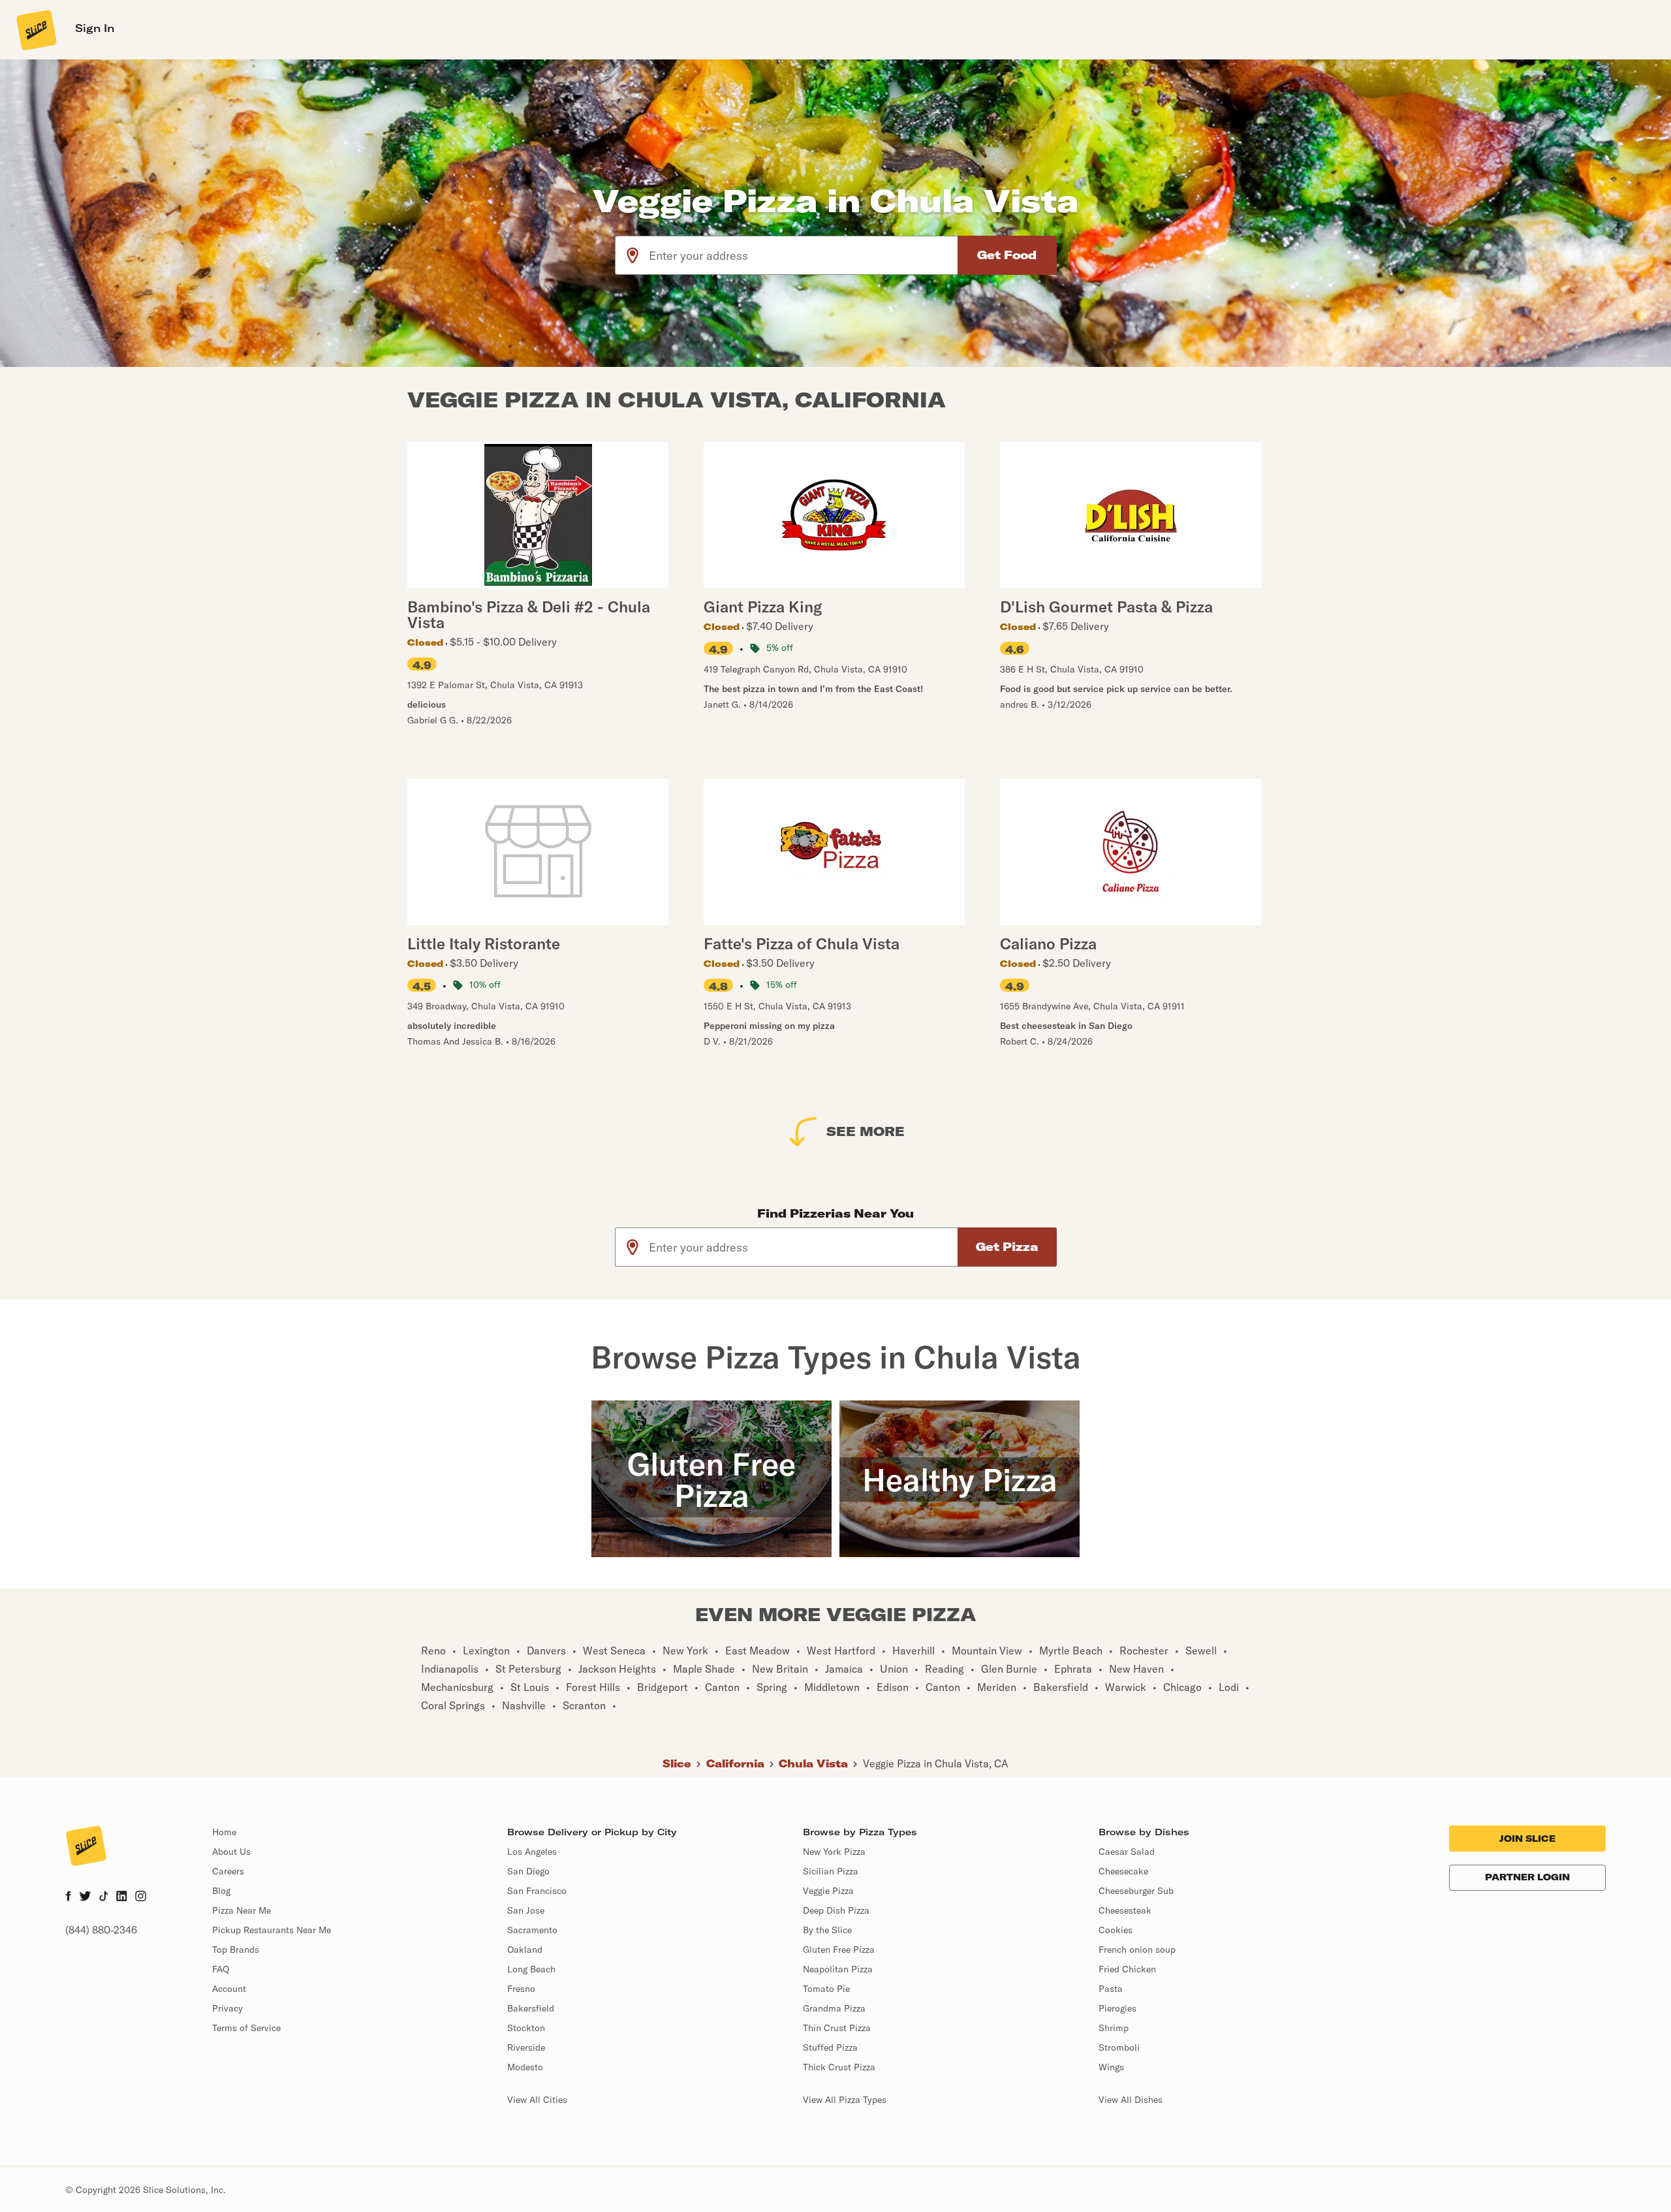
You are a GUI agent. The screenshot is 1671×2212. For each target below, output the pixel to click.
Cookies (1116, 1930)
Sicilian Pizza (831, 1871)
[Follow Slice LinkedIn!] (122, 1897)
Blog (221, 1891)
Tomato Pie (826, 1989)
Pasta (1111, 1989)
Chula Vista (813, 1763)
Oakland (525, 1950)
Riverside (526, 2047)
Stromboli (1119, 2047)
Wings (1111, 2067)
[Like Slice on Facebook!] (68, 1897)
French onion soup (1137, 1950)
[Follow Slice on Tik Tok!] (104, 1897)
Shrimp (1114, 2028)
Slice (677, 1763)
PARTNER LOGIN (1527, 1877)
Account (229, 1989)
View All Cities (537, 2100)
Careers (228, 1871)
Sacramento (532, 1930)
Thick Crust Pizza (839, 2067)
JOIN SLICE (1527, 1839)
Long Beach (531, 1969)
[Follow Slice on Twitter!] (85, 1897)
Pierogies (1117, 2008)
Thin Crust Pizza (837, 2028)
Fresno (521, 1989)
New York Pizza (834, 1852)
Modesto (525, 2067)
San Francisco (537, 1891)
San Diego (528, 1871)
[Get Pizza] (1007, 1247)
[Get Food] (1007, 255)
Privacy (227, 2008)
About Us (231, 1852)
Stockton (526, 2028)
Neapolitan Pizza (838, 1969)
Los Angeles (532, 1852)
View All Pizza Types (845, 2100)
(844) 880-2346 (101, 1930)
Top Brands (236, 1950)
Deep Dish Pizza (836, 1910)
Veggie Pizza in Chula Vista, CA (936, 1763)
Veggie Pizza (828, 1891)
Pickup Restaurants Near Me (272, 1930)
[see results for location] (632, 255)
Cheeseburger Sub (1136, 1891)
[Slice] (35, 29)
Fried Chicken (1127, 1969)
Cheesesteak (1125, 1910)
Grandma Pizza (834, 2008)
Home (224, 1832)
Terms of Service (246, 2028)
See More (866, 1131)
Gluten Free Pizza (839, 1950)
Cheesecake (1123, 1871)
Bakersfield (531, 2008)
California (735, 1763)
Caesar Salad (1127, 1852)
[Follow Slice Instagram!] (141, 1897)
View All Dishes (1131, 2100)
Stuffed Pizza (830, 2047)
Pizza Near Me (242, 1910)
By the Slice (827, 1930)
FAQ (221, 1969)
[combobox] (804, 255)
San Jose (526, 1910)
